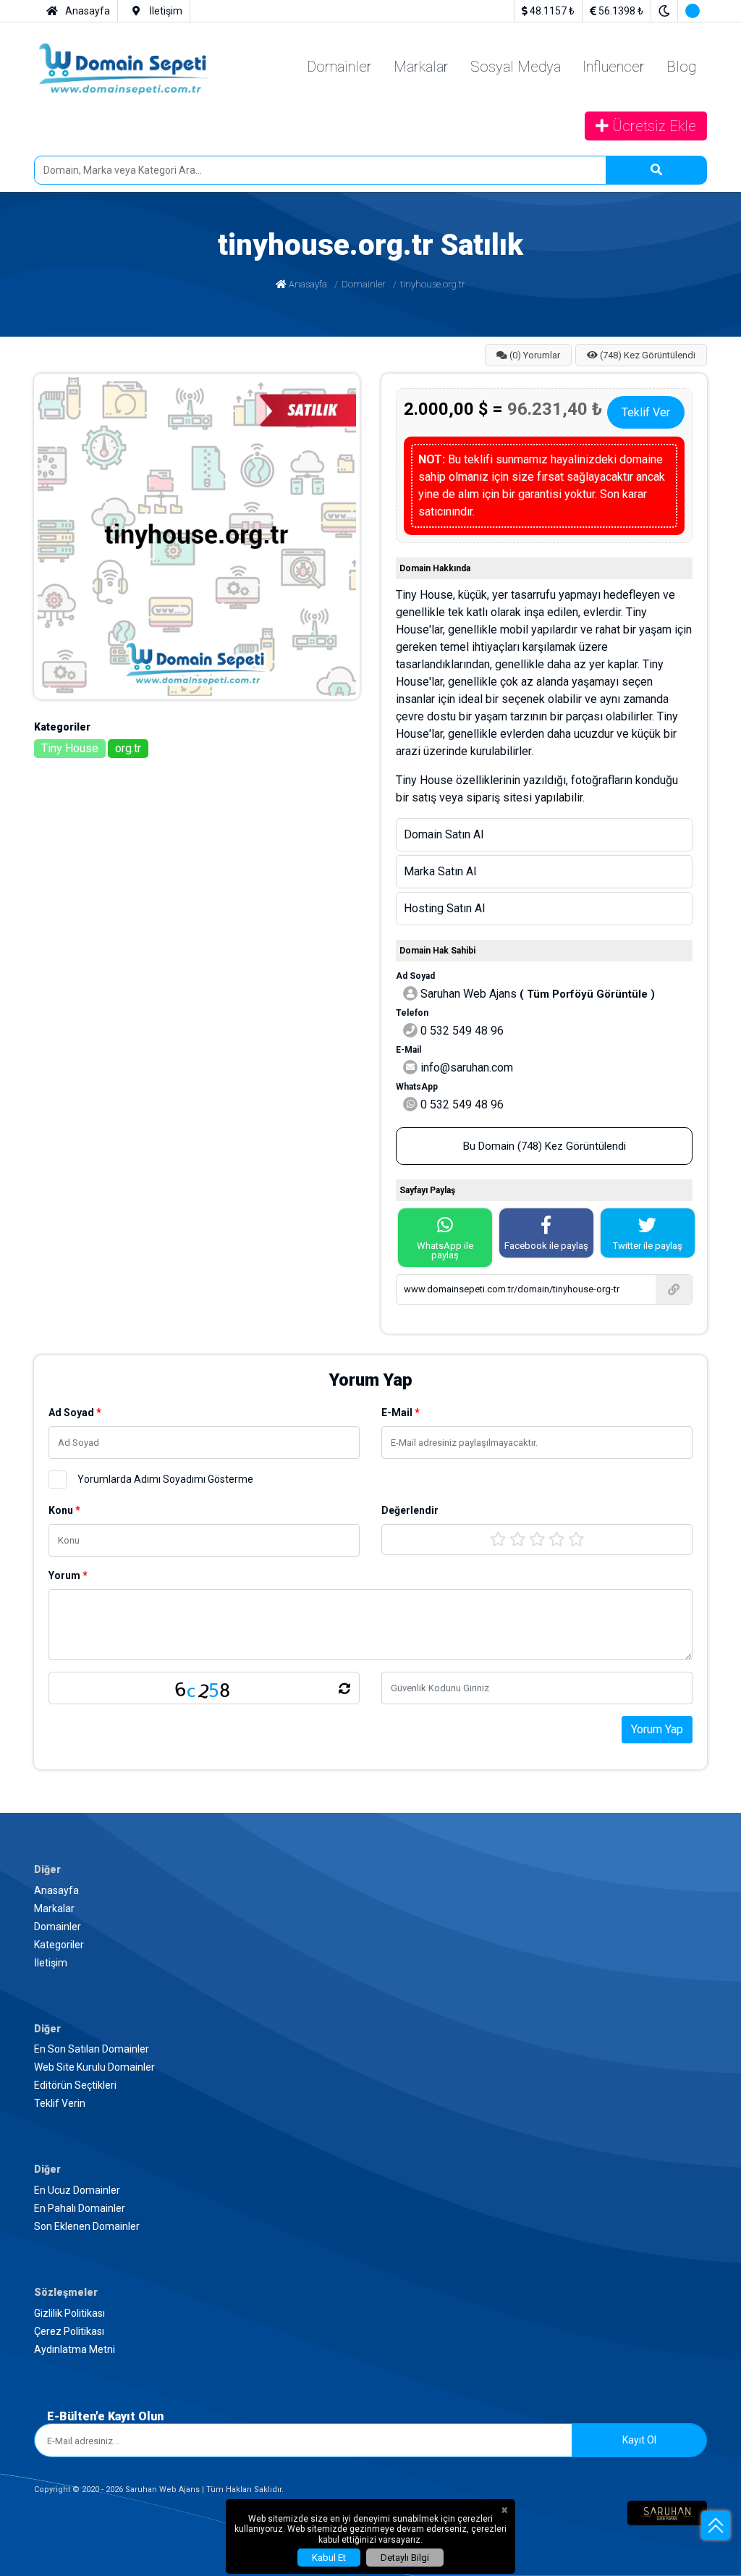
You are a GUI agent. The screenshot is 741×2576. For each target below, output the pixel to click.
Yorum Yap (34, 2093)
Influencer (58, 333)
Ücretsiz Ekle (65, 359)
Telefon (27, 2179)
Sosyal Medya (67, 320)
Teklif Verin (62, 2526)
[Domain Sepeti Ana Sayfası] (114, 257)
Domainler (59, 294)
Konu (23, 1971)
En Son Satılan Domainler (94, 2487)
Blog (46, 346)
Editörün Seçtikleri (77, 2513)
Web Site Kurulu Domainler (99, 2500)
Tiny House (62, 1461)
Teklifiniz (32, 2224)
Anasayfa (56, 546)
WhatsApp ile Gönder (56, 2322)
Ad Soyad (33, 1926)
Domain (29, 2209)
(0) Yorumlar (64, 596)
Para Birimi (36, 2239)
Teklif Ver (151, 1502)
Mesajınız (28, 2280)
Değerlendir (33, 1986)
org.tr (47, 1474)
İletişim (51, 2432)
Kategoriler (60, 2419)
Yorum (26, 2051)
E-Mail (26, 1941)
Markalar (55, 307)
